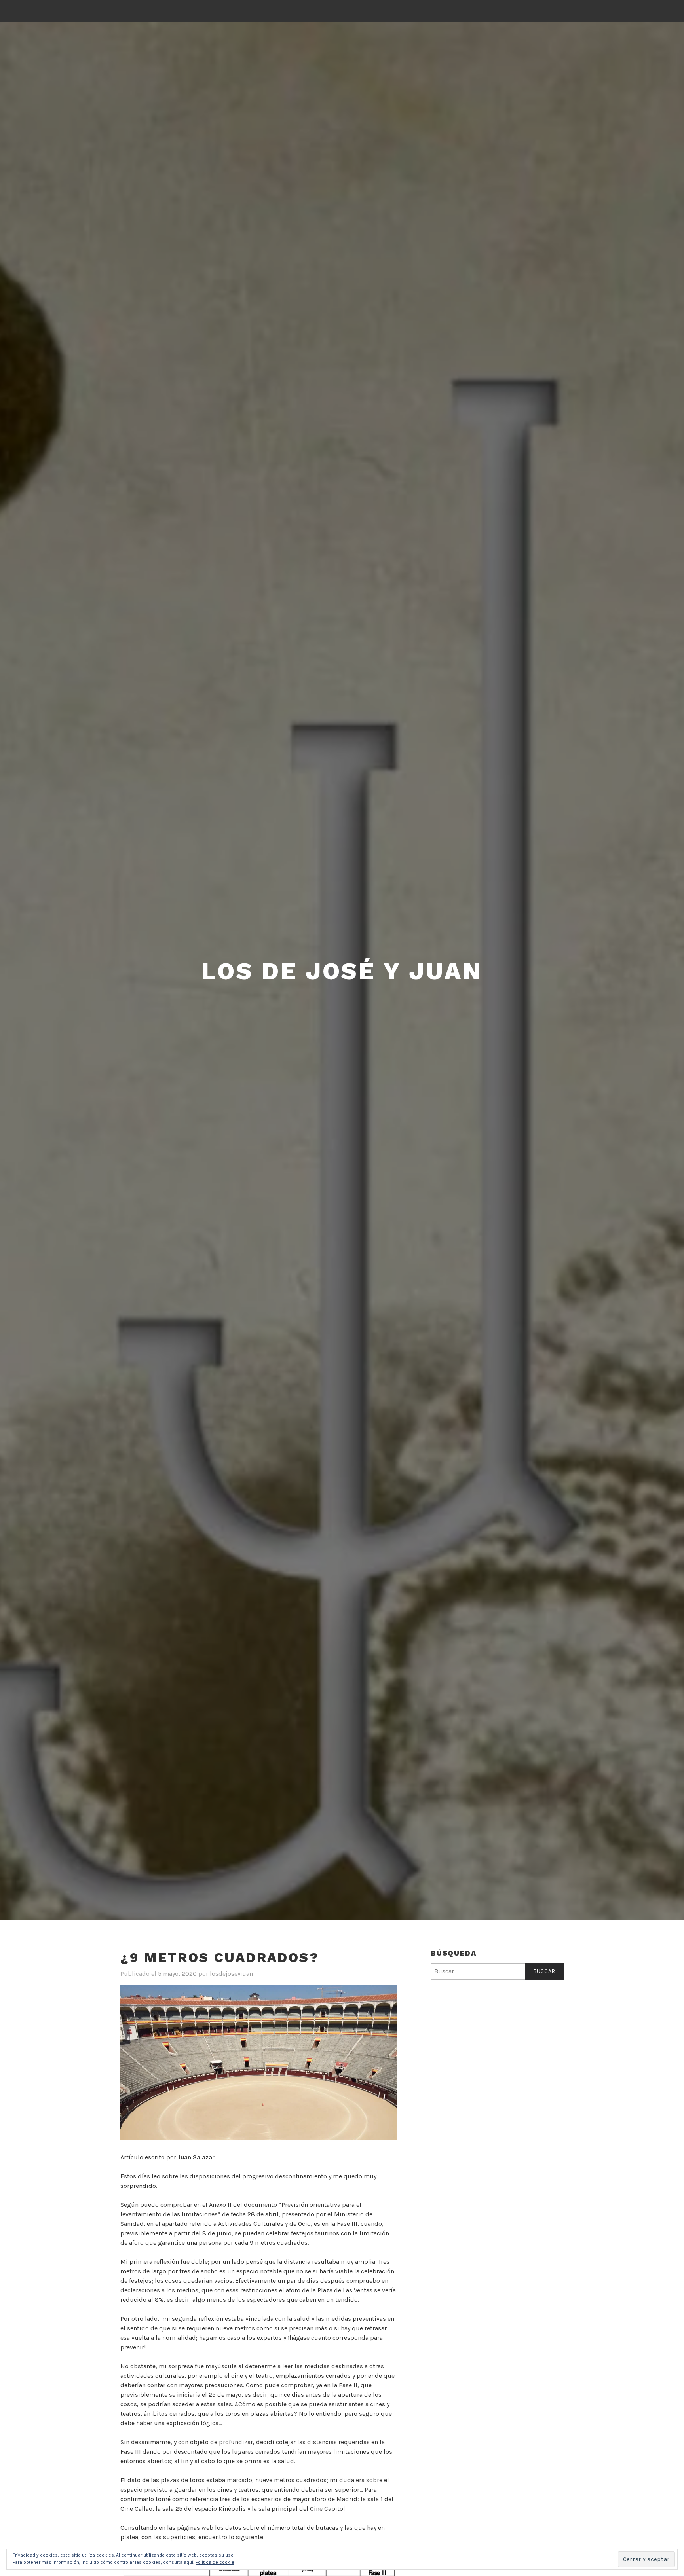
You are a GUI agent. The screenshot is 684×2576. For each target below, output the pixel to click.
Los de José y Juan (342, 971)
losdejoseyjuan (231, 1974)
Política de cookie (215, 2562)
